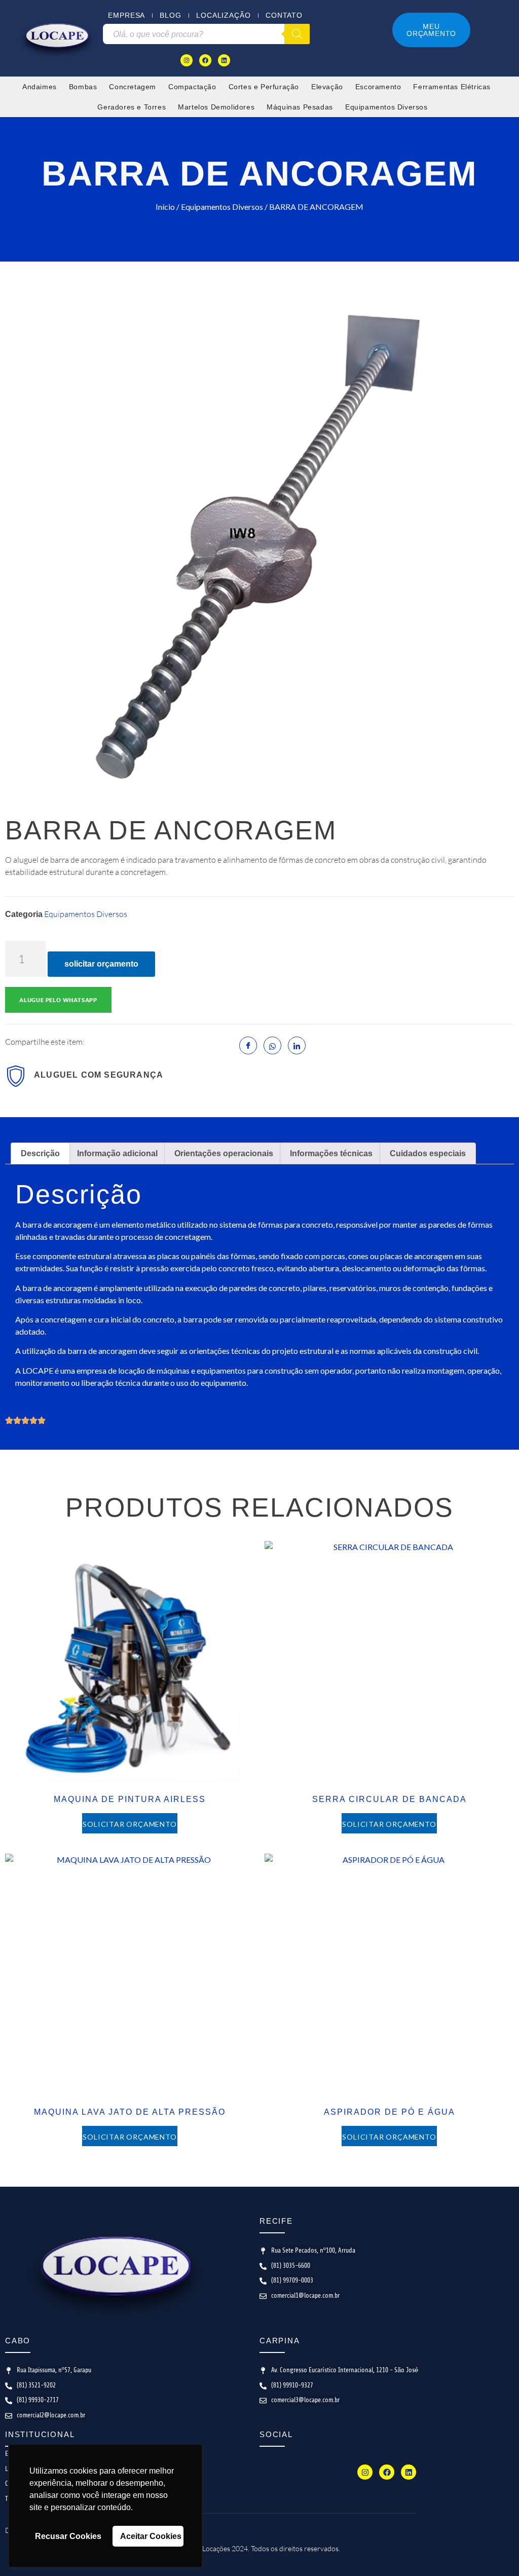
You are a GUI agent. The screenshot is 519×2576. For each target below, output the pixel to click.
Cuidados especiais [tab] (428, 1153)
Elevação (327, 87)
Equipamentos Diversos (386, 107)
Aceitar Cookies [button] (151, 2536)
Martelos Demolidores (216, 107)
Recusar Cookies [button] (68, 2536)
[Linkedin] (224, 60)
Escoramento (378, 87)
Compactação (192, 87)
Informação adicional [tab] (117, 1153)
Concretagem (133, 87)
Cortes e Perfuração (264, 87)
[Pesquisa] (297, 34)
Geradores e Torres (132, 107)
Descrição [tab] (40, 1153)
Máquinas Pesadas (300, 107)
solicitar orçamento (101, 964)
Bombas (83, 87)
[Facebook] (205, 60)
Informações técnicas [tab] (331, 1153)
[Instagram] (187, 60)
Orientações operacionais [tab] (224, 1153)
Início (165, 207)
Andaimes (40, 87)
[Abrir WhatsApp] (494, 2550)
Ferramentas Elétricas (452, 87)
